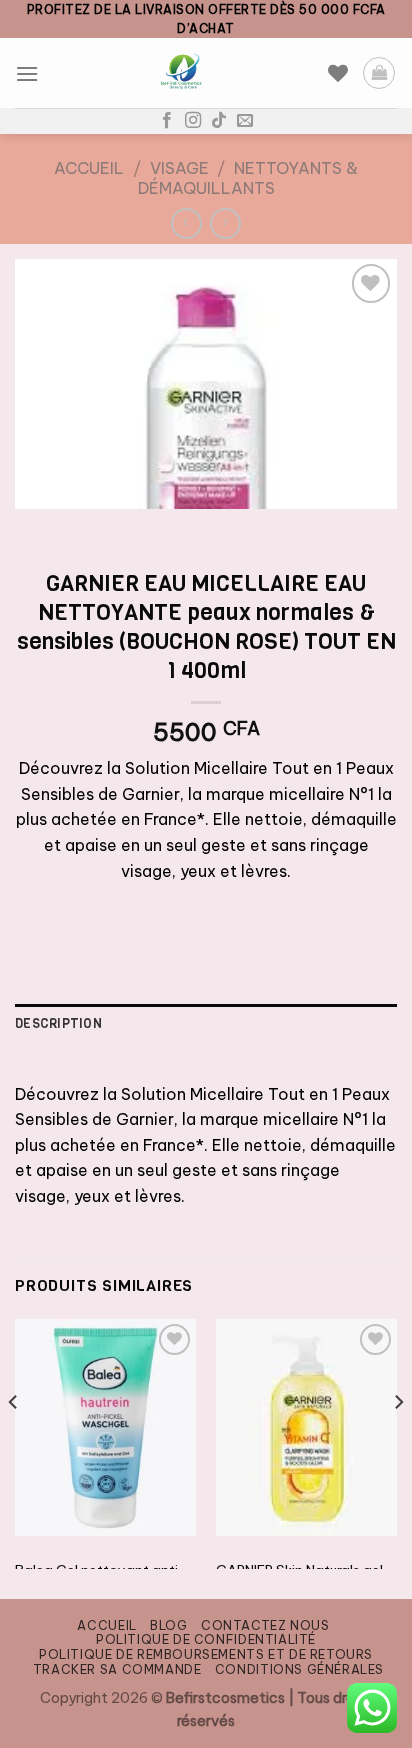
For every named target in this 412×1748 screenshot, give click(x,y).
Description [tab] (58, 1023)
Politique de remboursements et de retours (206, 1654)
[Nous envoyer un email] (245, 121)
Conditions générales (299, 1669)
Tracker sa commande (117, 1669)
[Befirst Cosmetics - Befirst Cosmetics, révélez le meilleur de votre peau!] (183, 73)
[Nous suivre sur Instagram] (193, 121)
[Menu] (27, 73)
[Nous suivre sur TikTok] (219, 121)
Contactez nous (265, 1625)
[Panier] (379, 73)
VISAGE (179, 168)
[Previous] (14, 1442)
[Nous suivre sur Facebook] (167, 121)
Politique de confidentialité (206, 1639)
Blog (168, 1625)
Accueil (89, 168)
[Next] (398, 1442)
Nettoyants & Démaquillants (248, 177)
